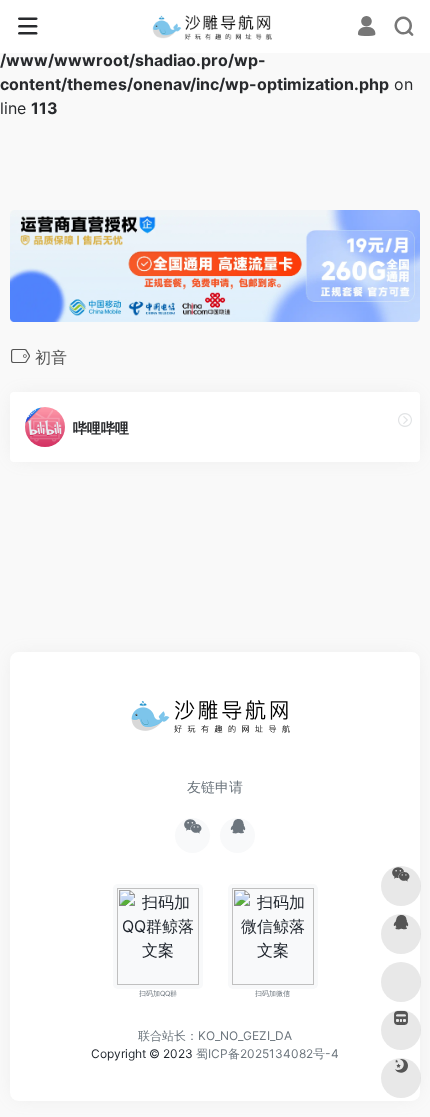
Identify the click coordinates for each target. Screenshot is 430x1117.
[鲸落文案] (215, 27)
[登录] (366, 27)
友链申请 (215, 786)
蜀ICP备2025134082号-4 (267, 1053)
